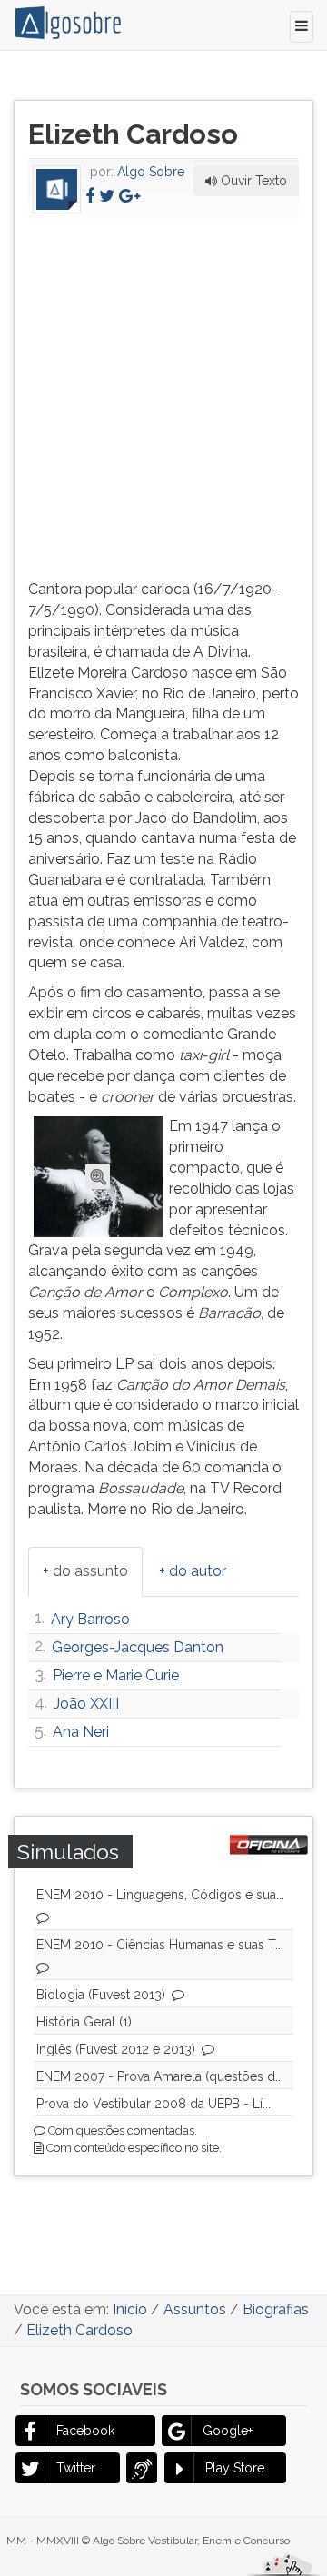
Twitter (76, 2468)
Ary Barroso (90, 1619)
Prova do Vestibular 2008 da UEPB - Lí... (154, 2104)
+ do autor (193, 1571)
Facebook (85, 2431)
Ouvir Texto (252, 181)
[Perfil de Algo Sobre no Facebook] (90, 196)
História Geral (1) (84, 2022)
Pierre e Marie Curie (116, 1675)
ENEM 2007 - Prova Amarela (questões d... (160, 2076)
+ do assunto (85, 1571)
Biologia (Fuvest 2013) (101, 1995)
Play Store (235, 2468)
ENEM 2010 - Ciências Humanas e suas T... (160, 1945)
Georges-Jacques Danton (138, 1647)
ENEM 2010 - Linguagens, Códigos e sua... (160, 1895)
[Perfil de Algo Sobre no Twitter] (107, 196)
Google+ (228, 2431)
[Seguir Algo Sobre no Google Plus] (129, 196)
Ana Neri (81, 1732)
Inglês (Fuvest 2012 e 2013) (116, 2049)
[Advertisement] (163, 396)
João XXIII (86, 1704)
